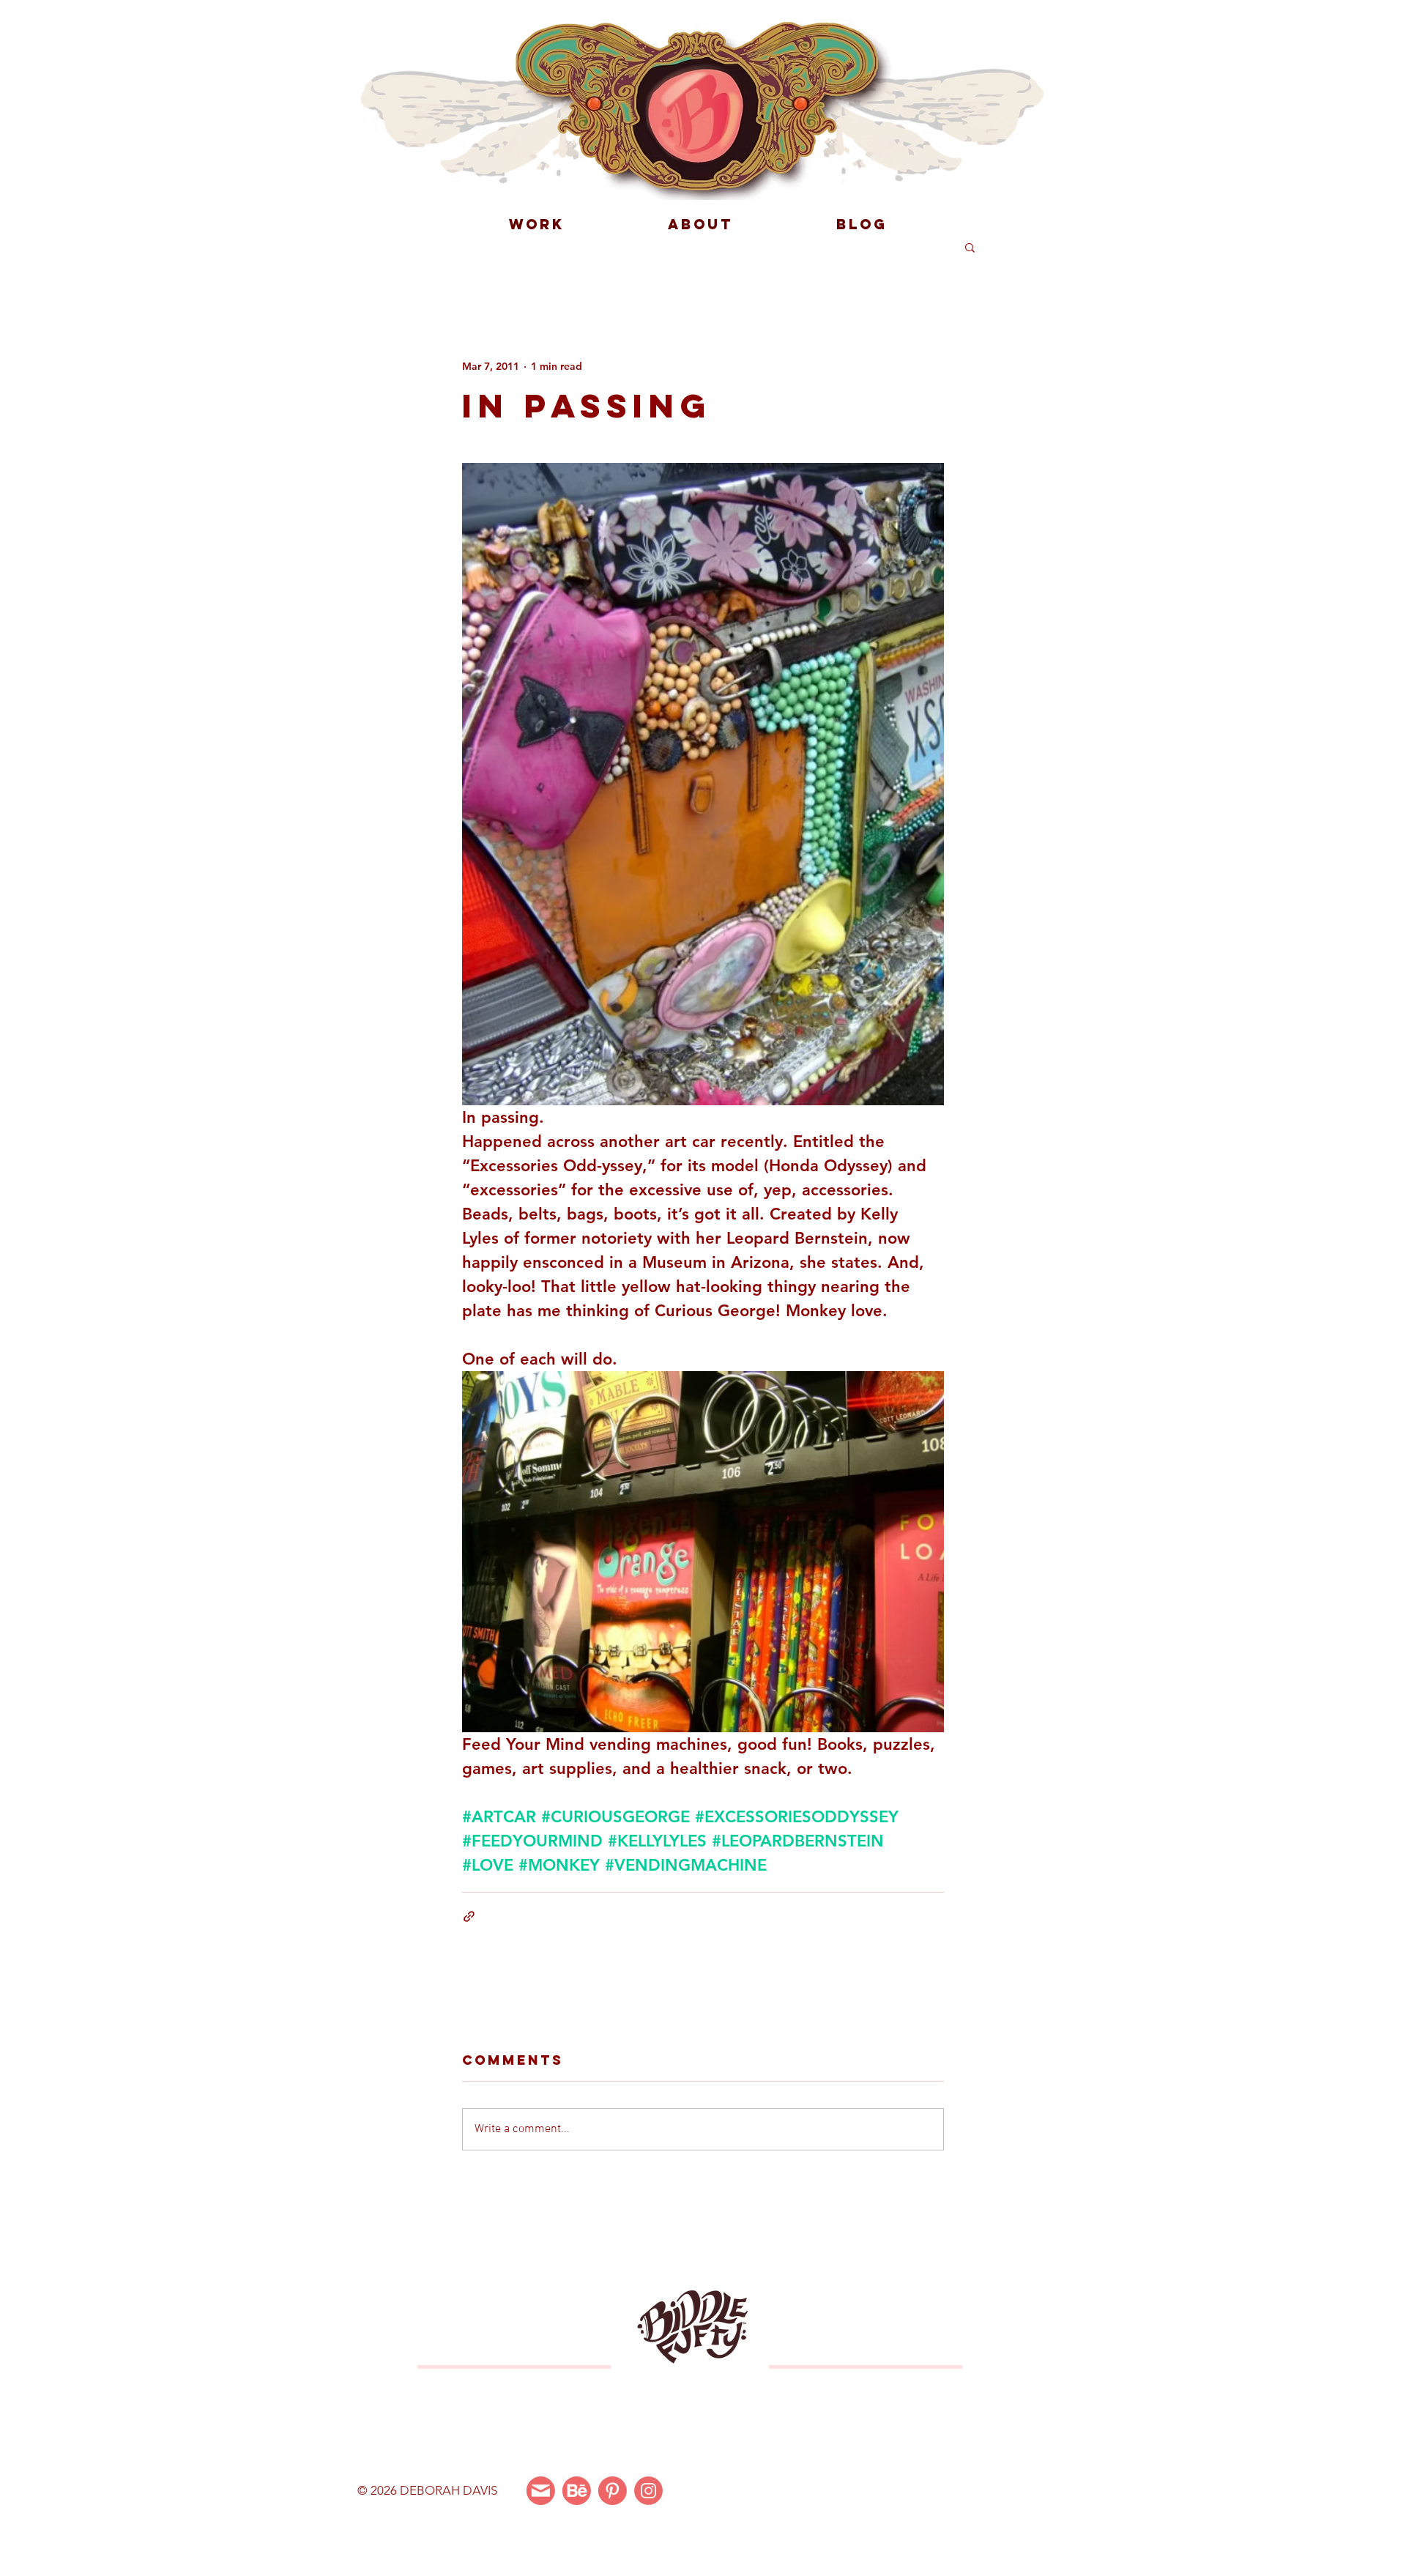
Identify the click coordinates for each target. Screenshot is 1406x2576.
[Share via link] (469, 1916)
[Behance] (577, 2491)
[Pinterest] (613, 2491)
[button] (970, 247)
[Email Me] (541, 2491)
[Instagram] (648, 2491)
